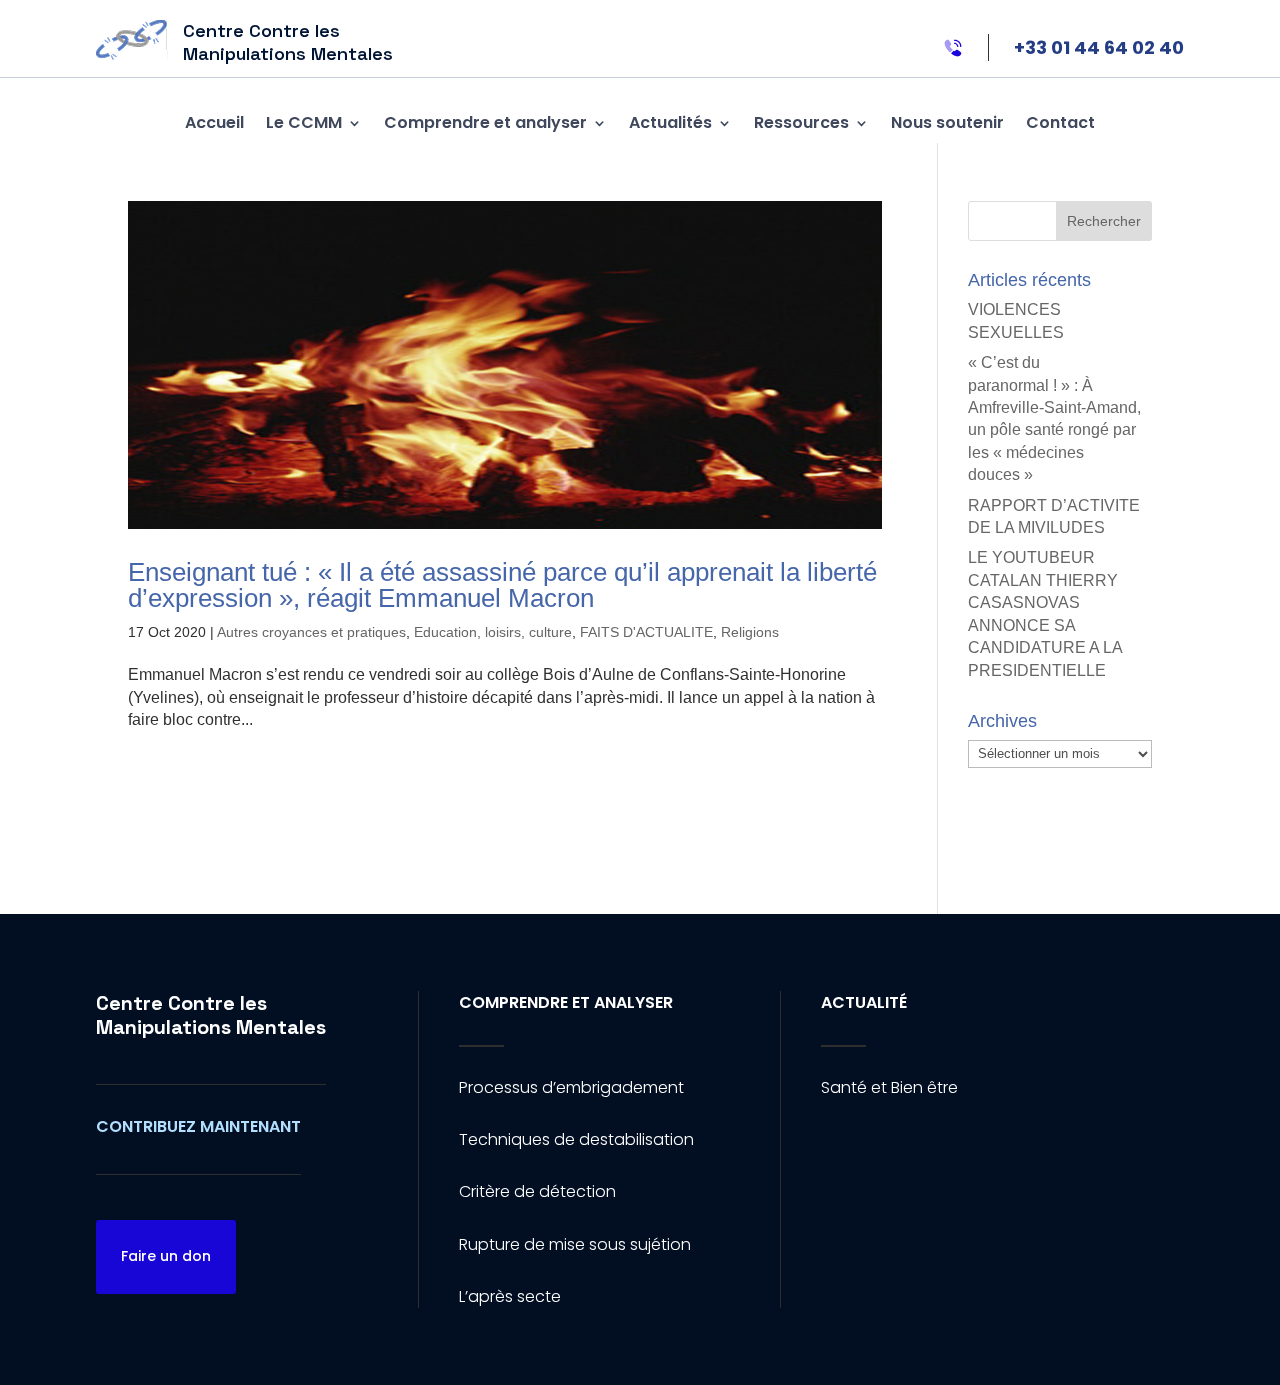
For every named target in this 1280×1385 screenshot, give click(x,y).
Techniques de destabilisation (576, 1139)
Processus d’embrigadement (571, 1087)
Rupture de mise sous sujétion (575, 1244)
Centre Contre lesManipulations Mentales (211, 1015)
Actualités (670, 122)
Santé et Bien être (889, 1087)
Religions (750, 632)
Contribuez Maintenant (198, 1126)
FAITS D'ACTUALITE (646, 632)
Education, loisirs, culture (493, 632)
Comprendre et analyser (485, 122)
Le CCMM (304, 122)
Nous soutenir (947, 122)
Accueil (214, 122)
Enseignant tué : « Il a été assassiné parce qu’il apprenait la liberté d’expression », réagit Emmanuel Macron (502, 585)
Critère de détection (537, 1191)
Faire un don (166, 1256)
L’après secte (510, 1296)
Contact (1060, 122)
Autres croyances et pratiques (311, 632)
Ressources (801, 122)
